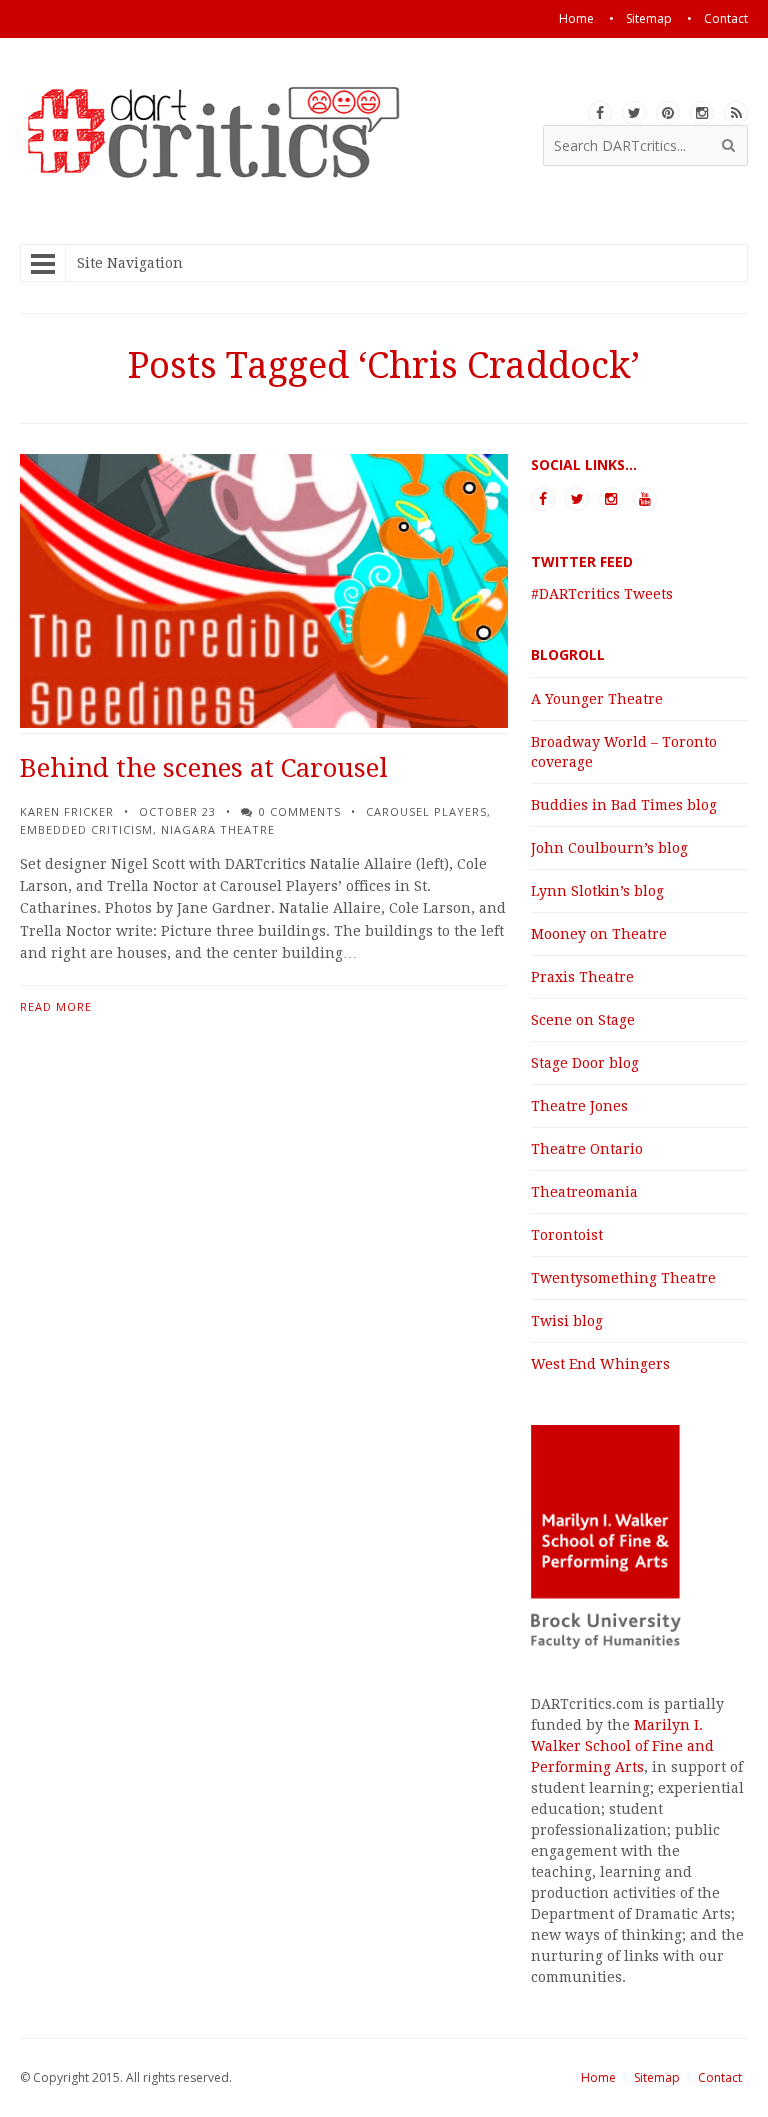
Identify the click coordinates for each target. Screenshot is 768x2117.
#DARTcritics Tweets (602, 594)
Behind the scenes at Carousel (204, 768)
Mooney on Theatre (599, 934)
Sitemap (657, 2077)
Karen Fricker (67, 811)
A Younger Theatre (597, 699)
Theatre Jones (579, 1106)
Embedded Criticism (86, 829)
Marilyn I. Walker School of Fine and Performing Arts (622, 1746)
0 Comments (300, 811)
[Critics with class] (228, 171)
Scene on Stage (583, 1020)
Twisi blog (567, 1321)
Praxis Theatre (582, 977)
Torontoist (567, 1235)
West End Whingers (600, 1364)
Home (598, 2077)
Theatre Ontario (587, 1149)
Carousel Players (426, 811)
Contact (720, 2077)
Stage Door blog (585, 1063)
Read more (56, 1006)
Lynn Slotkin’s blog (597, 891)
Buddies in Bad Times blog (624, 805)
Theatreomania (584, 1192)
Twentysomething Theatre (623, 1278)
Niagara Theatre (218, 829)
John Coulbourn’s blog (609, 848)
